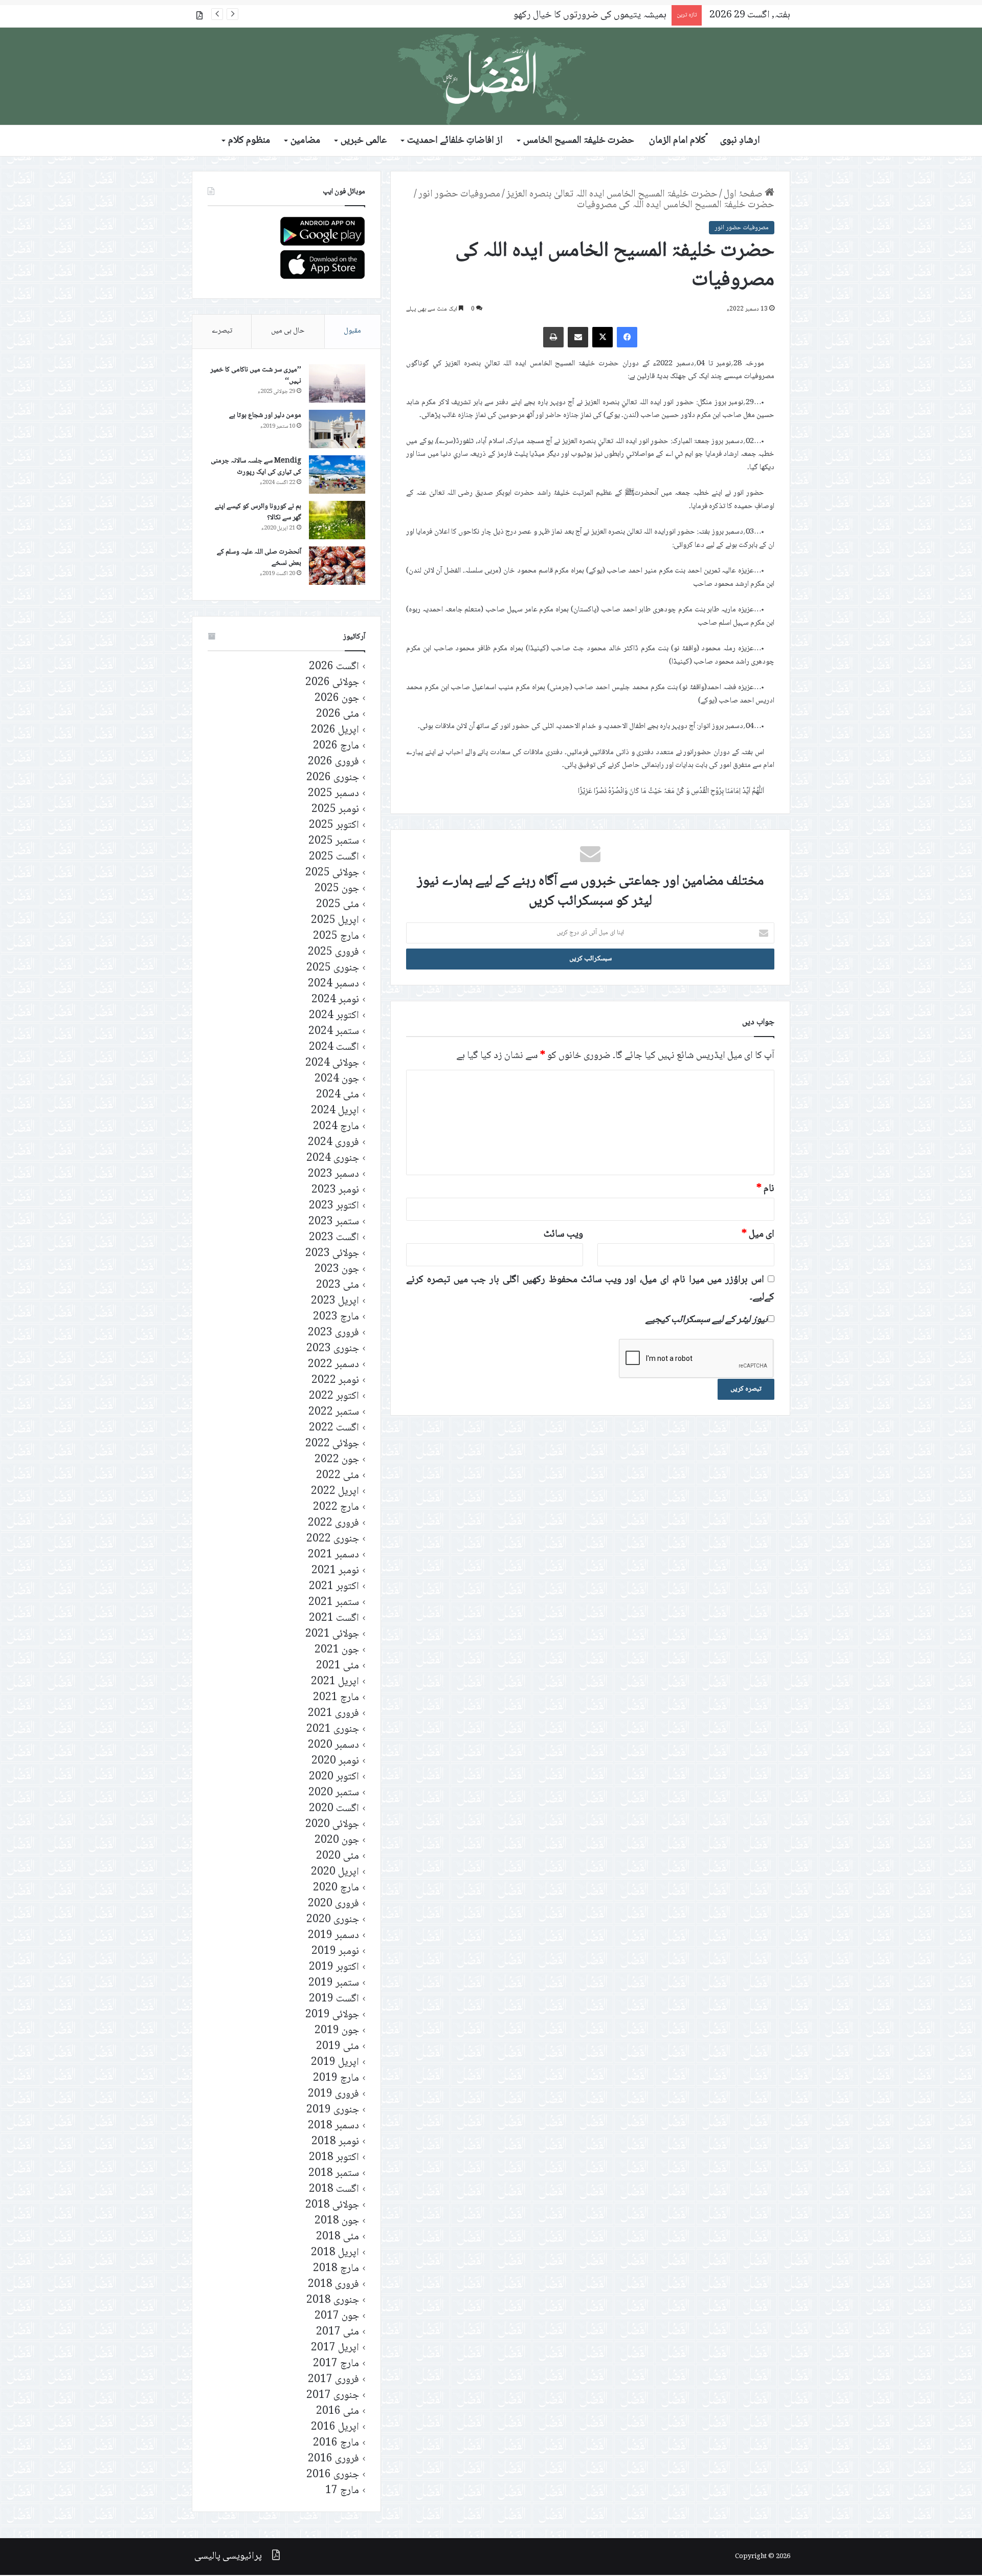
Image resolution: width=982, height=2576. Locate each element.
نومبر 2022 (335, 1381)
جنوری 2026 (333, 778)
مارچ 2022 (336, 1507)
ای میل (758, 1235)
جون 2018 (337, 2221)
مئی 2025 (338, 905)
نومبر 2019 (335, 1952)
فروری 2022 (333, 1523)
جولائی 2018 (332, 2205)
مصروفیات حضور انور (459, 194)
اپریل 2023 (335, 1301)
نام (765, 1189)
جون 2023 (337, 1270)
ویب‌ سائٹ (563, 1235)
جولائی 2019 (332, 2015)
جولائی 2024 (332, 1063)
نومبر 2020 (335, 1761)
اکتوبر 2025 (334, 825)
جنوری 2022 (333, 1539)
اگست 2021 (334, 1619)
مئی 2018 (338, 2237)
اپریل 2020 (335, 1872)
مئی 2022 (338, 1476)
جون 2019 (337, 2031)
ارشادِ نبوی (740, 141)
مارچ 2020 (336, 1888)
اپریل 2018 (335, 2253)
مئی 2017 (338, 2332)
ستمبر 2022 (334, 1412)
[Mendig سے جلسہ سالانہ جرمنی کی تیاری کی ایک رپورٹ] (337, 475)
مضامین (305, 141)
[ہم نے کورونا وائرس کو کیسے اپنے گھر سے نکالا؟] (337, 520)
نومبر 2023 (335, 1190)
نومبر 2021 (335, 1571)
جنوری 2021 (333, 1730)
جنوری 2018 (333, 2300)
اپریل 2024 (335, 1111)
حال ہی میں (288, 331)
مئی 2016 (338, 2412)
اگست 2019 (334, 1999)
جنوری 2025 (333, 968)
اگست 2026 (334, 667)
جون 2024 (337, 1079)
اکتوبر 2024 (334, 1016)
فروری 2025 (333, 952)
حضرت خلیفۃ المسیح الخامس (579, 141)
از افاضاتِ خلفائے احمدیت (455, 141)
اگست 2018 (334, 2189)
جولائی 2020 (332, 1825)
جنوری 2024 (333, 1159)
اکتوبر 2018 (334, 2158)
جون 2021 (337, 1650)
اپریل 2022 (335, 1492)
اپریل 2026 (335, 730)
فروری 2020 (333, 1904)
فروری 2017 (333, 2380)
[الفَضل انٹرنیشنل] (491, 76)
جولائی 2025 (332, 873)
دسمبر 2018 (333, 2126)
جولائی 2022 (332, 1444)
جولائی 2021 (332, 1634)
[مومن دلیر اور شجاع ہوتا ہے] (337, 429)
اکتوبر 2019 (334, 1967)
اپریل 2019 (335, 2063)
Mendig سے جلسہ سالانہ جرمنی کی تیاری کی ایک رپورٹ (256, 467)
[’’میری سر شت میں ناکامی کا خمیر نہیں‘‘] (337, 383)
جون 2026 (337, 699)
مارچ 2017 (336, 2364)
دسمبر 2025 (333, 794)
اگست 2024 (334, 1048)
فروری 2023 (333, 1333)
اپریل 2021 (335, 1682)
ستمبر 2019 (334, 1983)
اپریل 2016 (335, 2427)
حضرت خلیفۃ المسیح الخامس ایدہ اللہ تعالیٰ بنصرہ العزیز (612, 194)
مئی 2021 (338, 1666)
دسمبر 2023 (333, 1174)
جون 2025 (337, 889)
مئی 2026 (338, 714)
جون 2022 (337, 1460)
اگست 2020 (334, 1809)
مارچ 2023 (336, 1317)
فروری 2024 (333, 1143)
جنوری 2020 (333, 1920)
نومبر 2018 (335, 2142)
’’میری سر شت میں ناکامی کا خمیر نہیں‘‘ (256, 376)
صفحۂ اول (744, 194)
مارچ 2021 (336, 1698)
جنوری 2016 (333, 2475)
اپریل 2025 (335, 921)
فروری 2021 (333, 1714)
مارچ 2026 (336, 746)
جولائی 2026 (332, 683)
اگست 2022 (334, 1428)
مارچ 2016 (336, 2443)
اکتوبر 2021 (334, 1587)
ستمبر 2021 (334, 1603)
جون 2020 (337, 1841)
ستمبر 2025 (334, 841)
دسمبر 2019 (333, 1936)
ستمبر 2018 (334, 2174)
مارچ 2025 (336, 937)
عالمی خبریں (364, 141)
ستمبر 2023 (334, 1222)
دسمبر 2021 (333, 1555)
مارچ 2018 (336, 2269)
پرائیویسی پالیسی (228, 2557)
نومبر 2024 (335, 1000)
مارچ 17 (342, 2491)
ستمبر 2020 (334, 1793)
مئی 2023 (338, 1285)
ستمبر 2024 (334, 1032)
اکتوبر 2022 (334, 1396)
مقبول (352, 331)
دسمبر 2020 (333, 1745)
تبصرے (222, 331)
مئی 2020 (338, 1856)
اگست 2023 (334, 1238)
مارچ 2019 (336, 2078)
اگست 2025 (334, 857)
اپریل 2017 (335, 2348)
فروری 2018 (333, 2285)
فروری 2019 (333, 2094)
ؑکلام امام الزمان (677, 141)
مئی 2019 (338, 2047)
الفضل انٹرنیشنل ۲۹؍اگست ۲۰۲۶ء (604, 15)
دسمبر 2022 (333, 1365)
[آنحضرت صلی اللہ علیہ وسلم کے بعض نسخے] (337, 566)
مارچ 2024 (336, 1127)
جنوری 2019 (333, 2110)
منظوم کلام (249, 141)
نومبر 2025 (335, 810)
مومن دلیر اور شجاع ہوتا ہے (265, 415)
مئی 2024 (338, 1095)
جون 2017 (337, 2316)
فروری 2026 (333, 762)
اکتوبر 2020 (334, 1777)
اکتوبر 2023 (334, 1206)
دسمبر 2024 (333, 984)
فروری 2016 (333, 2459)
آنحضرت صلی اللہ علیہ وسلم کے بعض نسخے (259, 558)
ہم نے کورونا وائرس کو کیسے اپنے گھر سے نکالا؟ (258, 512)
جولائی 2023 (332, 1254)
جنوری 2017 (333, 2396)
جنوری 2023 (333, 1349)
